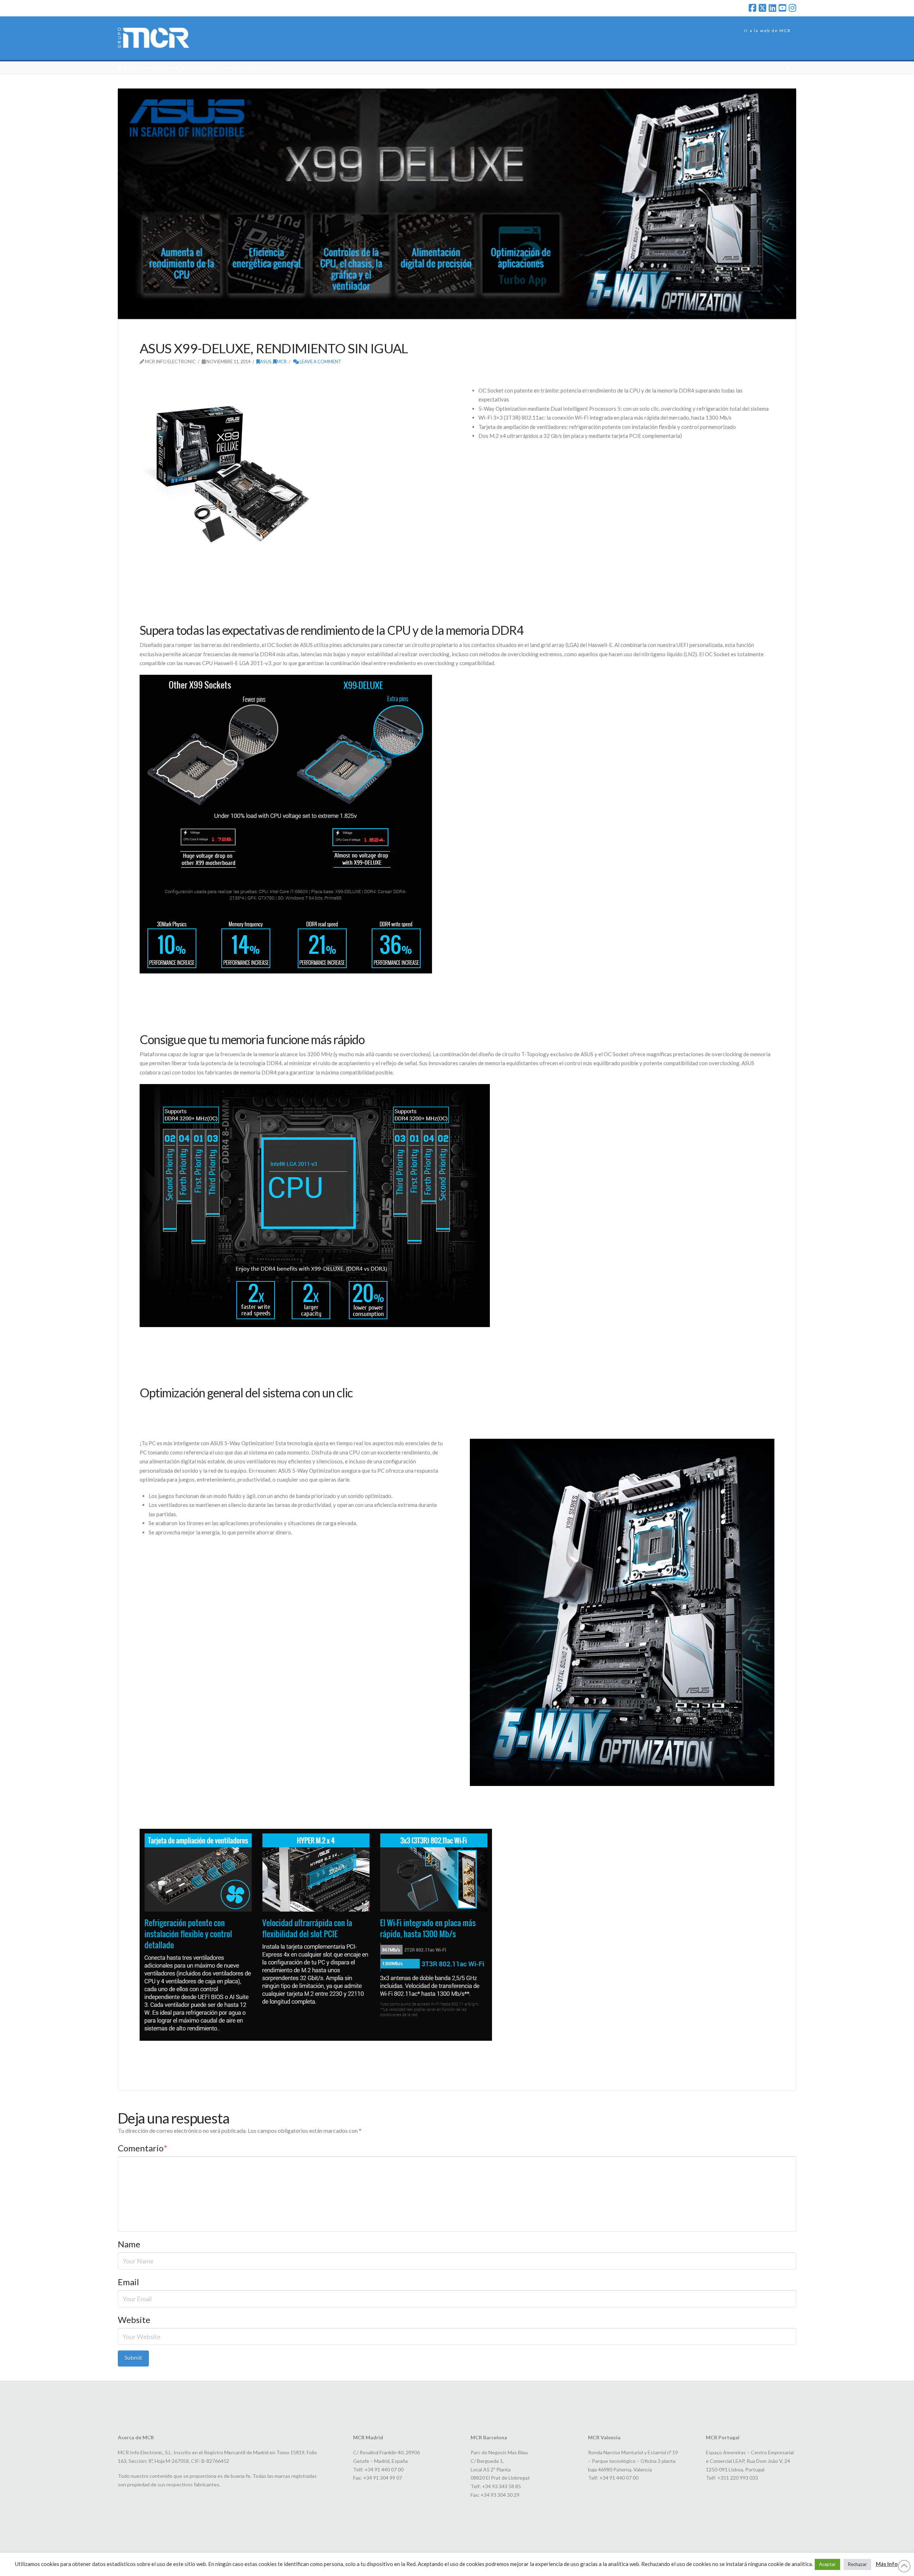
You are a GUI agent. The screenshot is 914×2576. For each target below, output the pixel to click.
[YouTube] (782, 8)
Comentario (142, 2148)
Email (128, 2282)
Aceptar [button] (827, 2564)
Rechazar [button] (857, 2564)
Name (129, 2244)
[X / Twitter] (762, 8)
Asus (266, 361)
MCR (282, 361)
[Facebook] (752, 8)
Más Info (887, 2564)
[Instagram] (792, 8)
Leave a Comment (320, 361)
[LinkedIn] (772, 8)
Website (134, 2320)
